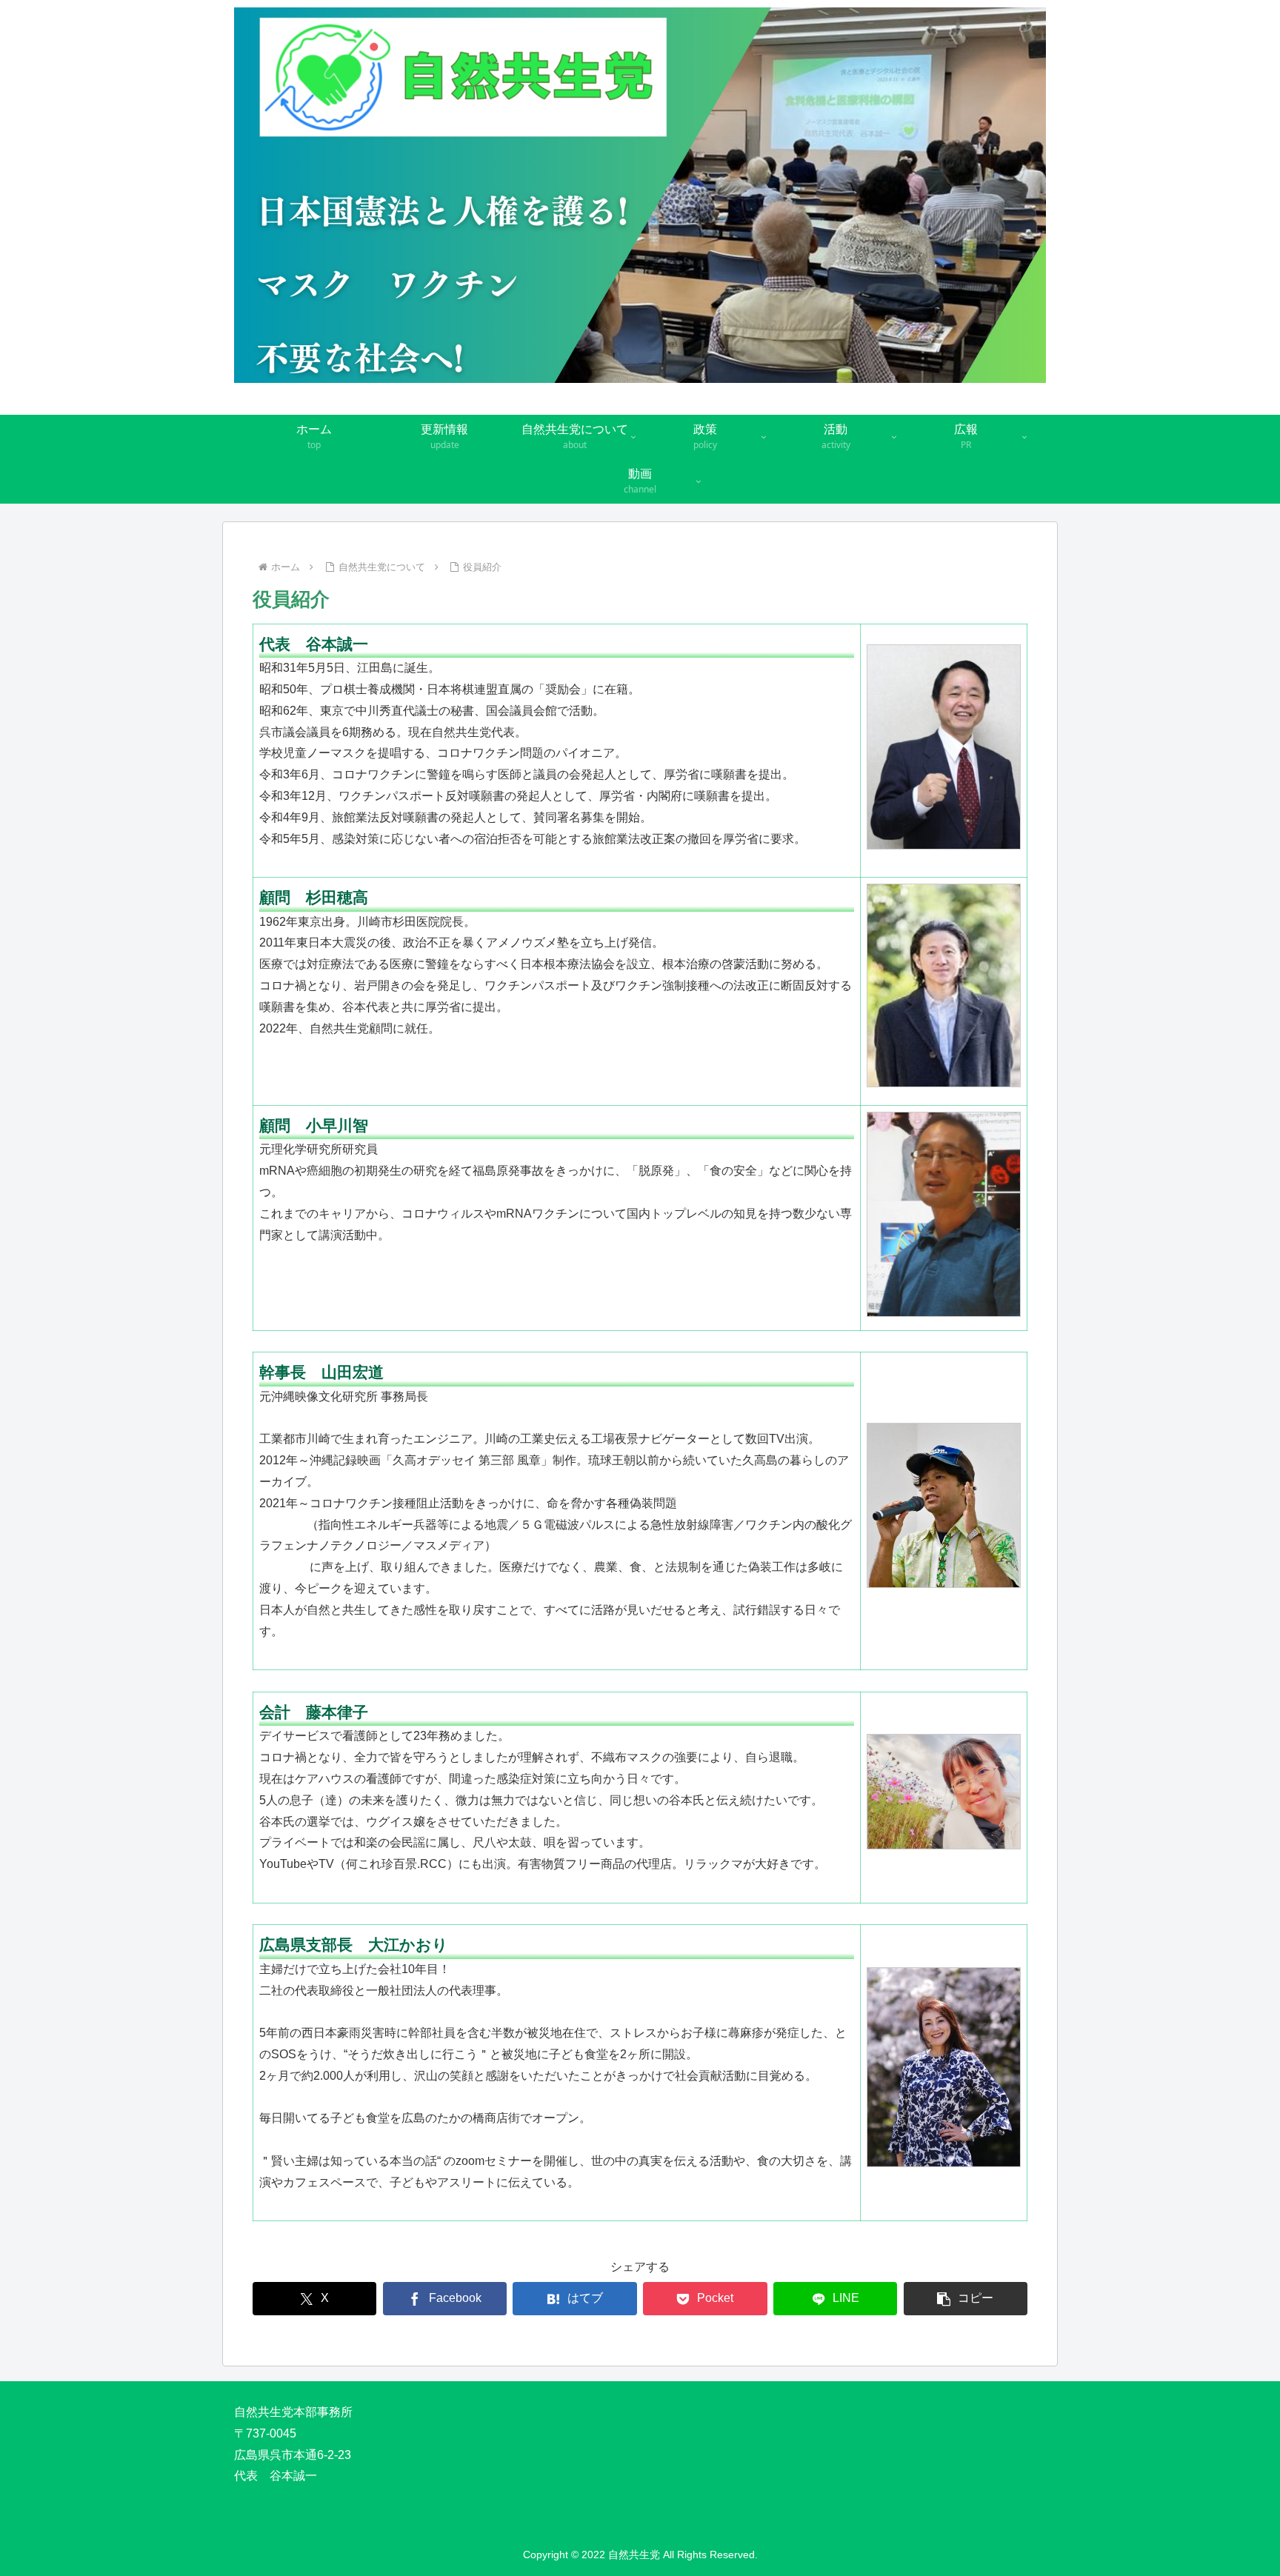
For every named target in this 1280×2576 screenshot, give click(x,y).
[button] (966, 2299)
